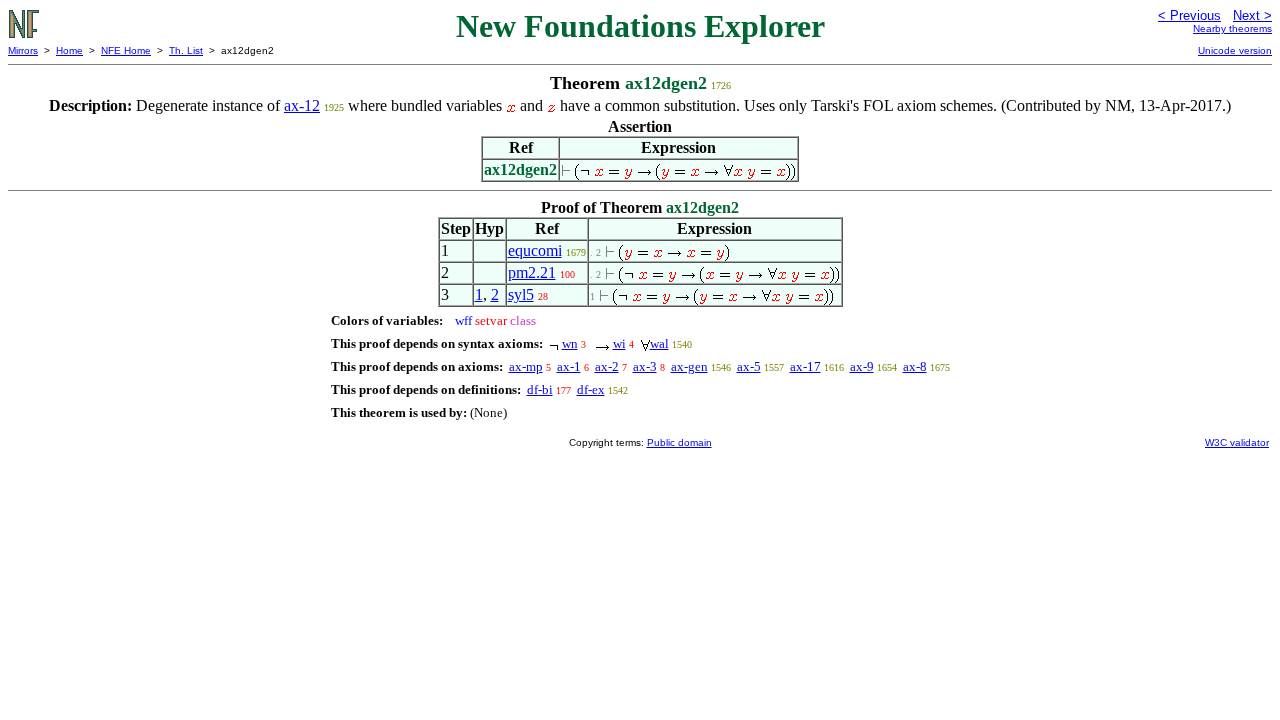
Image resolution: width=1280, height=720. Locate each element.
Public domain (679, 442)
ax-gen (689, 366)
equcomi (535, 250)
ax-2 (607, 366)
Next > (1252, 15)
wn (570, 343)
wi (619, 343)
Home (69, 50)
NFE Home (126, 50)
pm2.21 (532, 272)
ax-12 (302, 105)
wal (659, 343)
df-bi (540, 389)
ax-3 (645, 366)
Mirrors (23, 50)
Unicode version (1235, 50)
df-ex (591, 389)
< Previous (1189, 15)
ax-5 (749, 366)
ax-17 (805, 366)
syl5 (521, 294)
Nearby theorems (1232, 28)
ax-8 (915, 366)
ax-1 (569, 366)
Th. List (186, 50)
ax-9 (862, 366)
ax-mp (526, 366)
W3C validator (1237, 442)
